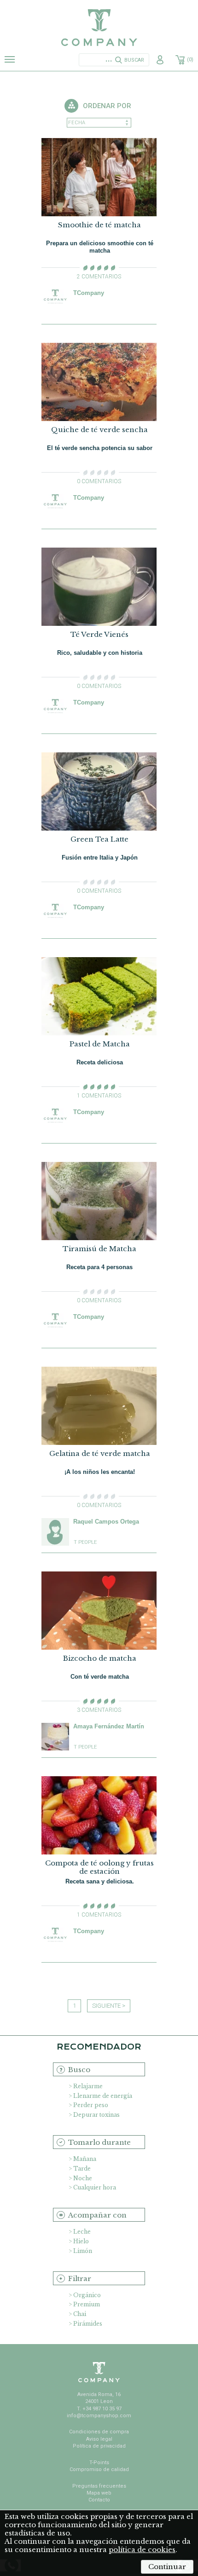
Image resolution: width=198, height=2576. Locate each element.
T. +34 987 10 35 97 (99, 2409)
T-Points (99, 2463)
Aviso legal (99, 2439)
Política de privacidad (99, 2446)
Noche (83, 2178)
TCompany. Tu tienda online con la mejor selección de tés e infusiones (99, 28)
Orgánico (87, 2295)
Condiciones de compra (99, 2432)
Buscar (134, 60)
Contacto (99, 2500)
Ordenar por (107, 106)
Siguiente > (109, 2006)
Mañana (85, 2159)
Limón (83, 2251)
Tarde (82, 2169)
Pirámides (88, 2324)
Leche (82, 2232)
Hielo (81, 2241)
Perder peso (91, 2105)
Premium (87, 2304)
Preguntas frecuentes (99, 2486)
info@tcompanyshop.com (99, 2416)
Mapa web (99, 2493)
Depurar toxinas (96, 2115)
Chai (80, 2314)
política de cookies (142, 2550)
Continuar (167, 2567)
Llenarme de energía (103, 2096)
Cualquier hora (95, 2187)
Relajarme (88, 2086)
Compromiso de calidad (99, 2469)
